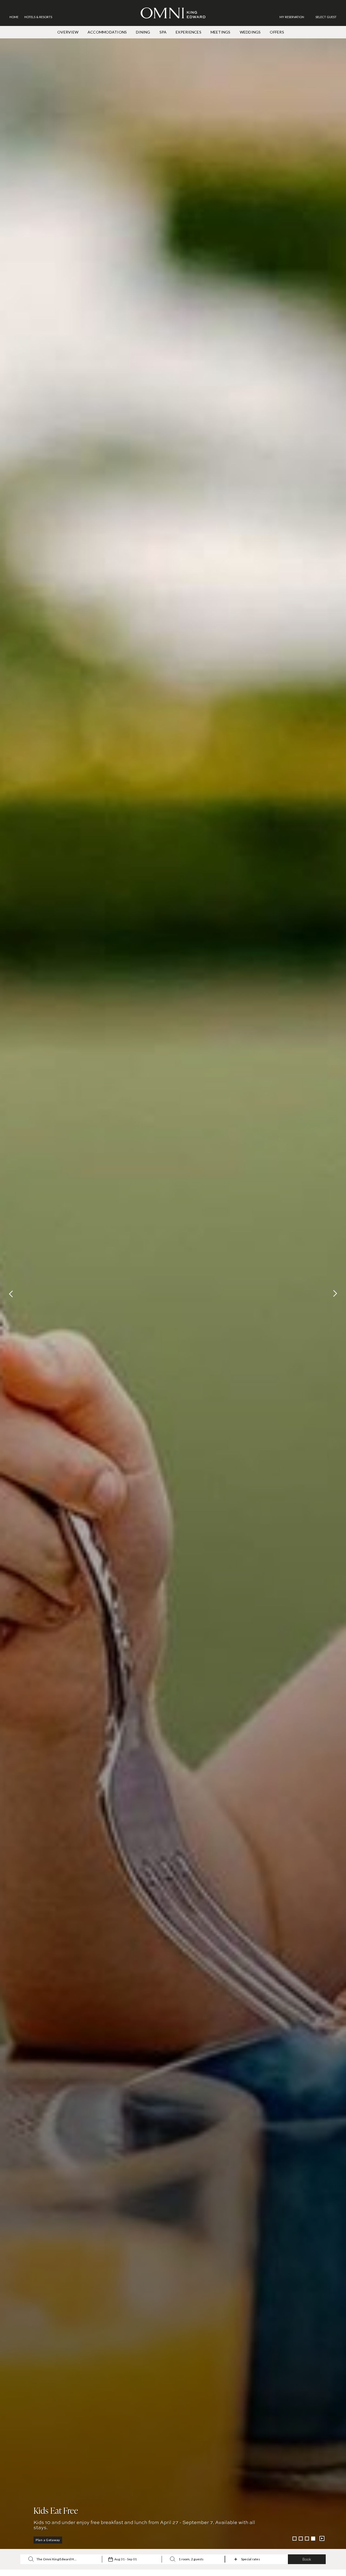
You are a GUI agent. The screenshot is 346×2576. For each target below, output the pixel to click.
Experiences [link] (189, 32)
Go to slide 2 (301, 2539)
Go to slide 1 (295, 2539)
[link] (295, 17)
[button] (326, 17)
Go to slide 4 (313, 2539)
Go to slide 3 (307, 2539)
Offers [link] (277, 32)
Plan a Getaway (48, 2540)
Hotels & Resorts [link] (38, 17)
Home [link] (14, 17)
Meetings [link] (221, 32)
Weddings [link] (250, 32)
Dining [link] (143, 32)
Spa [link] (163, 32)
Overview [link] (68, 32)
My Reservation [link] (292, 17)
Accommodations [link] (107, 32)
